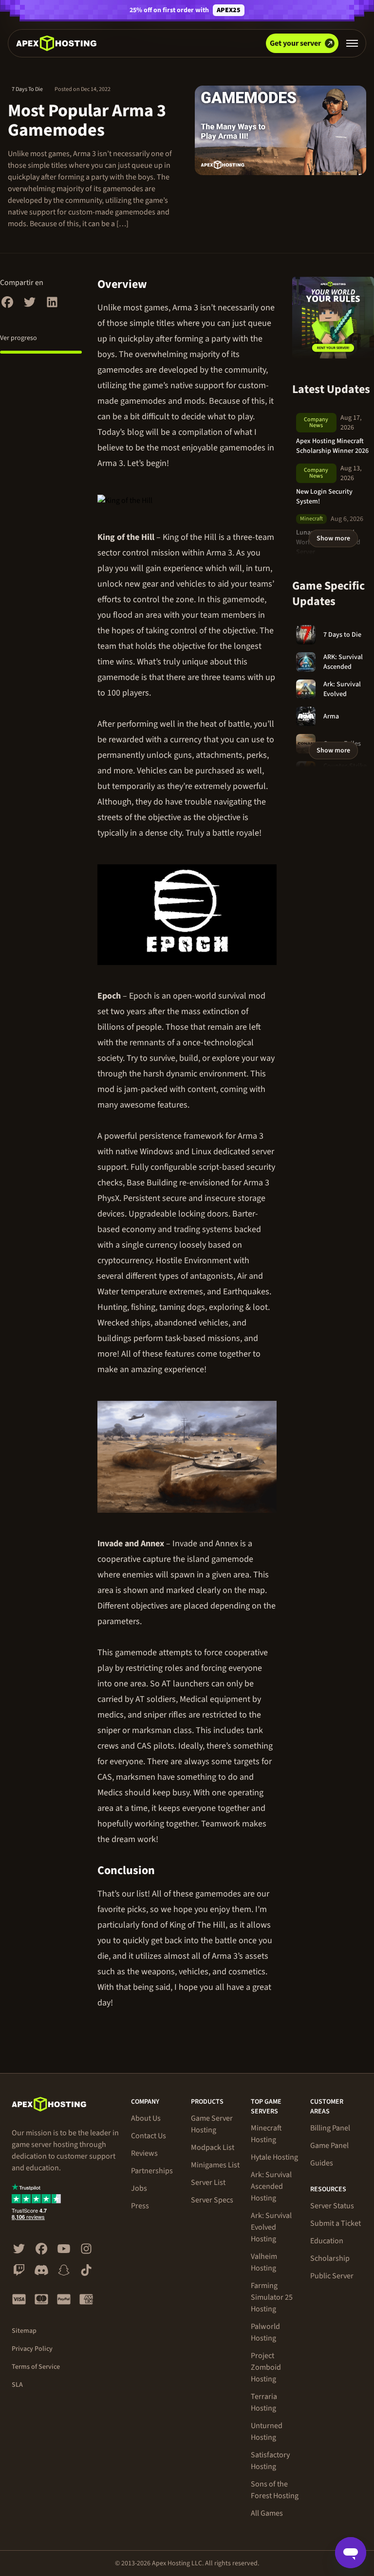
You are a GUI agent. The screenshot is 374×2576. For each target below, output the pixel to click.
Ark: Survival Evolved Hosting (271, 2227)
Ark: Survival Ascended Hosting (271, 2186)
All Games (267, 2513)
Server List (208, 2182)
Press (140, 2206)
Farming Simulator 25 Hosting (272, 2297)
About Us (146, 2118)
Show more (333, 538)
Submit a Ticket (336, 2223)
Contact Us (149, 2136)
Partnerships (152, 2171)
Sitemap (24, 2331)
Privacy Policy (32, 2349)
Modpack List (213, 2147)
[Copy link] (158, 285)
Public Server (332, 2276)
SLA (17, 2385)
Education (327, 2241)
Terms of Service (36, 2367)
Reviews (144, 2153)
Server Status (332, 2206)
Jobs (139, 2188)
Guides (322, 2163)
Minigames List (215, 2165)
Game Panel (329, 2146)
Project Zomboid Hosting (266, 2367)
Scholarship (330, 2258)
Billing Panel (330, 2128)
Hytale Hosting (274, 2157)
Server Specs (212, 2200)
